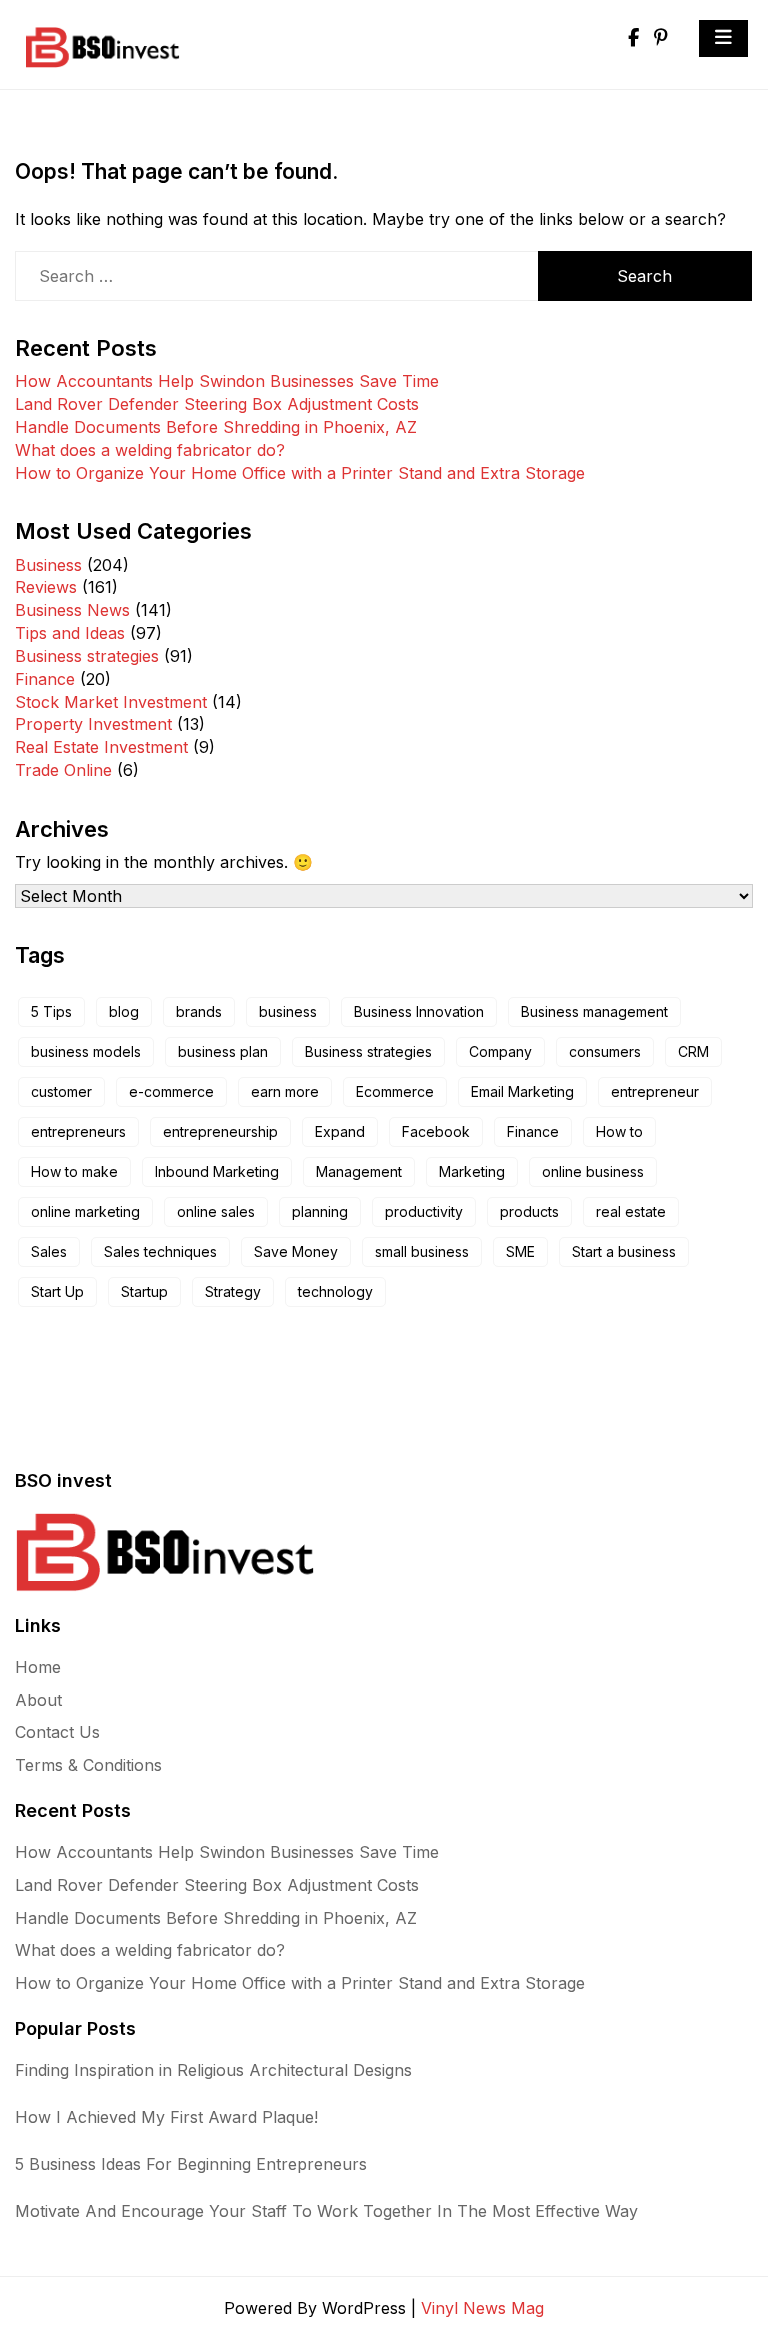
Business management (594, 1011)
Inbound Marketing (217, 1171)
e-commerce (171, 1091)
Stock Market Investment (111, 702)
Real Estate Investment (101, 747)
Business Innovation (419, 1011)
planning (320, 1211)
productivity (424, 1211)
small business (422, 1251)
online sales (216, 1211)
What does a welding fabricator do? (150, 450)
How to (619, 1131)
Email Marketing (522, 1091)
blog (124, 1011)
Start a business (624, 1251)
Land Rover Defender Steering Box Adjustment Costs (217, 404)
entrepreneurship (220, 1131)
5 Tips (51, 1011)
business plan (223, 1051)
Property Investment (93, 724)
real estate (631, 1211)
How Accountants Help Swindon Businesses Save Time (227, 381)
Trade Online (63, 770)
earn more (285, 1091)
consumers (605, 1051)
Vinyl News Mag (482, 2308)
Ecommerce (395, 1091)
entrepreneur (655, 1091)
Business (48, 565)
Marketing (472, 1171)
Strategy (233, 1291)
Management (359, 1171)
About (38, 1700)
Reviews (46, 587)
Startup (144, 1291)
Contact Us (57, 1732)
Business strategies (87, 656)
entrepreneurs (78, 1131)
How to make (74, 1171)
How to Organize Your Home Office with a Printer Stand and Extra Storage (300, 473)
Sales (49, 1251)
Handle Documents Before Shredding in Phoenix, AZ (216, 427)
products (529, 1211)
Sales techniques (160, 1251)
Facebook (436, 1131)
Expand (340, 1131)
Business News (72, 610)
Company (500, 1051)
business (288, 1011)
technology (335, 1291)
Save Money (296, 1251)
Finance (45, 679)
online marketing (85, 1211)
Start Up (57, 1291)
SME (520, 1251)
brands (199, 1011)
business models (86, 1051)
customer (61, 1091)
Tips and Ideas (70, 633)
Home (38, 1667)
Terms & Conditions (88, 1765)
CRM (693, 1051)
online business (593, 1171)
